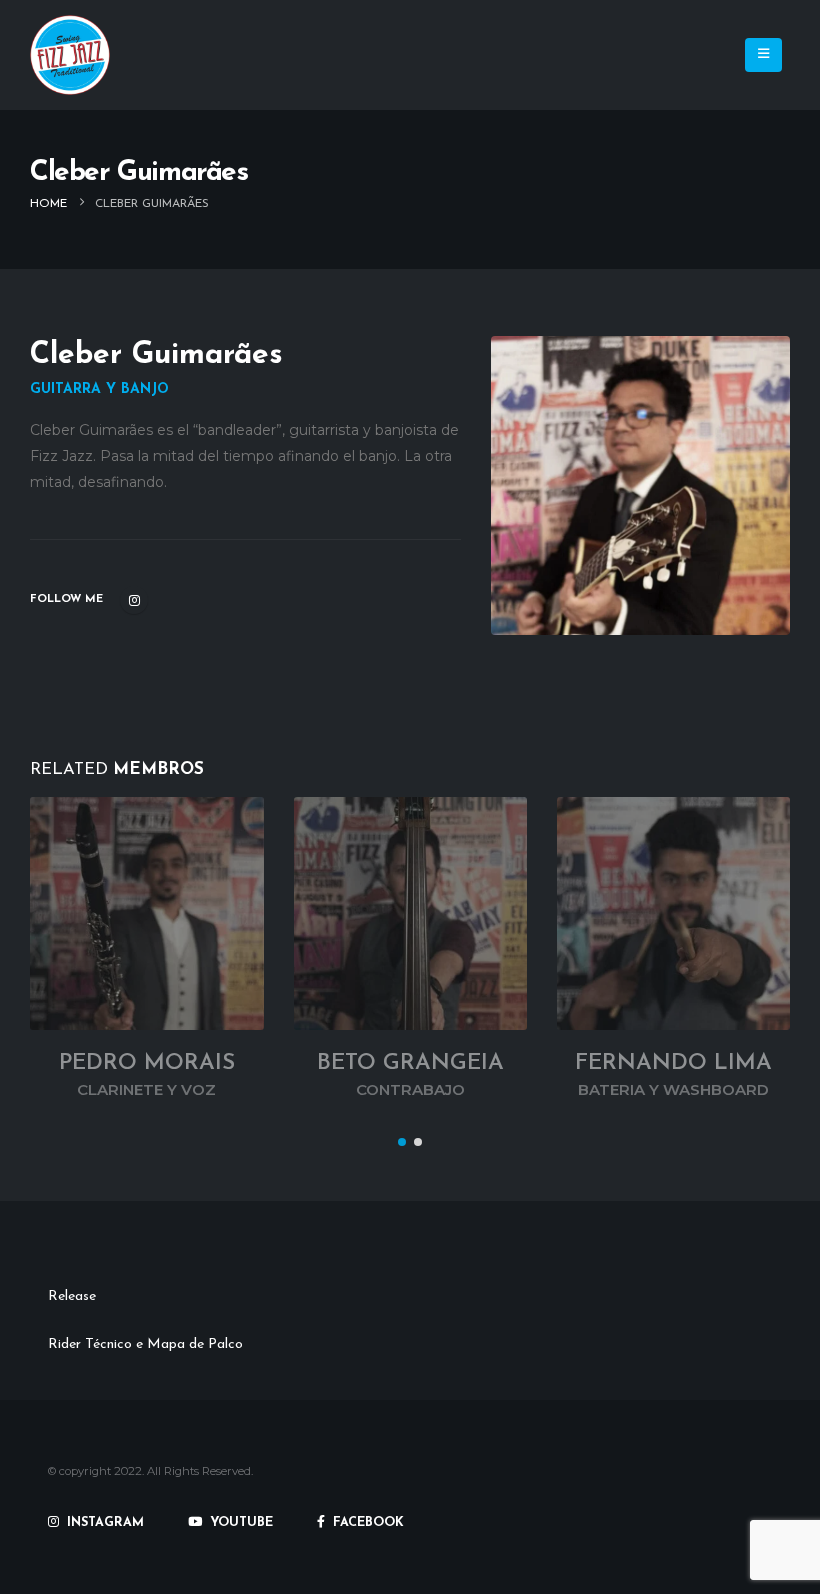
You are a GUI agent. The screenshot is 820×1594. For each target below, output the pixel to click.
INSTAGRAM (103, 1523)
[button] (402, 1142)
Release (72, 1296)
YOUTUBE (239, 1523)
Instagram (134, 600)
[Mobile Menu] (763, 55)
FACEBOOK (366, 1523)
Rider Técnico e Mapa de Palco (145, 1344)
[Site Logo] (70, 55)
